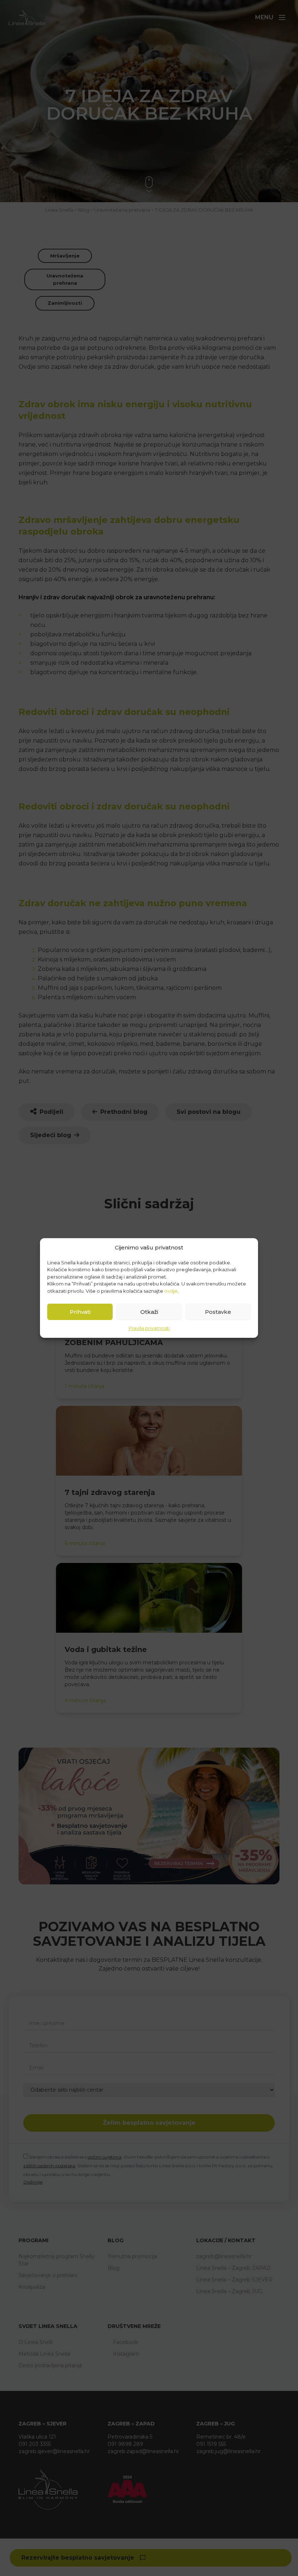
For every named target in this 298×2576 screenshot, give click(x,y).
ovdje (171, 1291)
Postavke (218, 1312)
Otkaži (149, 1312)
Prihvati (80, 1312)
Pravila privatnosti (149, 1328)
